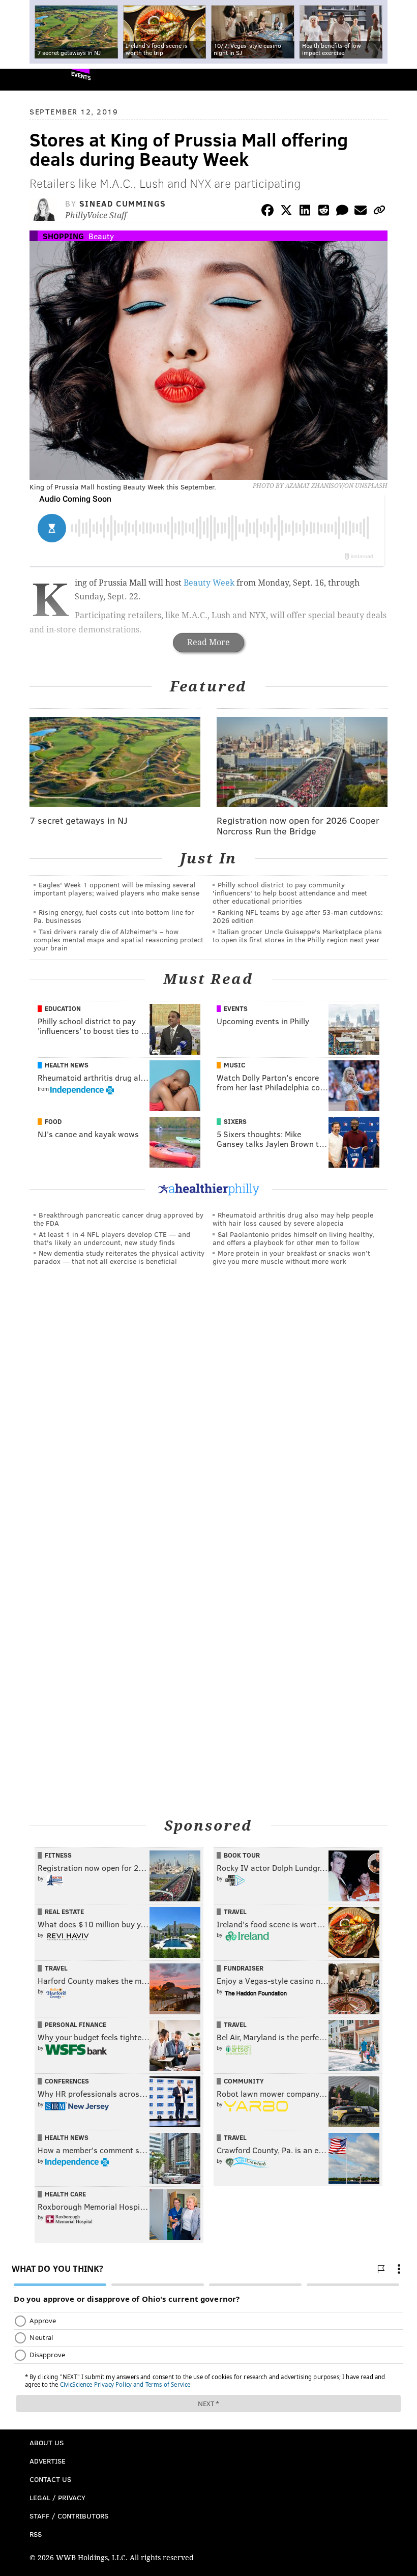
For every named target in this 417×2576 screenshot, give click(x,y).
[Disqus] (208, 1414)
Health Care (65, 2194)
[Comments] (342, 212)
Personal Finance (76, 2024)
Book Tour (242, 1855)
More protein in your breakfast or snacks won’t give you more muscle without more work (291, 1257)
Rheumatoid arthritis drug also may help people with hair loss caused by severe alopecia (293, 1219)
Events (81, 76)
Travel (235, 1912)
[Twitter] (286, 212)
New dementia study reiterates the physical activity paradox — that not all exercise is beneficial (119, 1257)
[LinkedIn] (305, 212)
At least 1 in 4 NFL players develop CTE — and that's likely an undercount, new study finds (112, 1238)
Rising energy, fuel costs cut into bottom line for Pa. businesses (114, 916)
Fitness (58, 1855)
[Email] (361, 212)
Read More (208, 642)
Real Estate (64, 1912)
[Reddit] (323, 212)
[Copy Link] (379, 212)
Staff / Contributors (69, 2516)
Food (53, 1121)
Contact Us (50, 2479)
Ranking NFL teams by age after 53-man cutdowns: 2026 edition (298, 916)
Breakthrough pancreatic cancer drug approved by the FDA (118, 1219)
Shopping (63, 236)
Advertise (48, 2461)
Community (244, 2081)
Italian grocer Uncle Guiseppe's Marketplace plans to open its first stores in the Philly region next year (297, 935)
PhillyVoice (25, 79)
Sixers (235, 1121)
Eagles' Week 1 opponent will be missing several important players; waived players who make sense (116, 889)
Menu (401, 80)
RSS (36, 2534)
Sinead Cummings (123, 203)
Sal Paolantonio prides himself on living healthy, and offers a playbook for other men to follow (293, 1238)
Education (63, 1008)
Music (234, 1065)
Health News (67, 1065)
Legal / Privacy (57, 2497)
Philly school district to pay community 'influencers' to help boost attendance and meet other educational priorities (290, 893)
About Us (47, 2442)
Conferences (67, 2081)
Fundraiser (244, 1968)
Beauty (101, 236)
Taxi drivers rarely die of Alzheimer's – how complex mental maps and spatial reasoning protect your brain (118, 939)
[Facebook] (267, 212)
